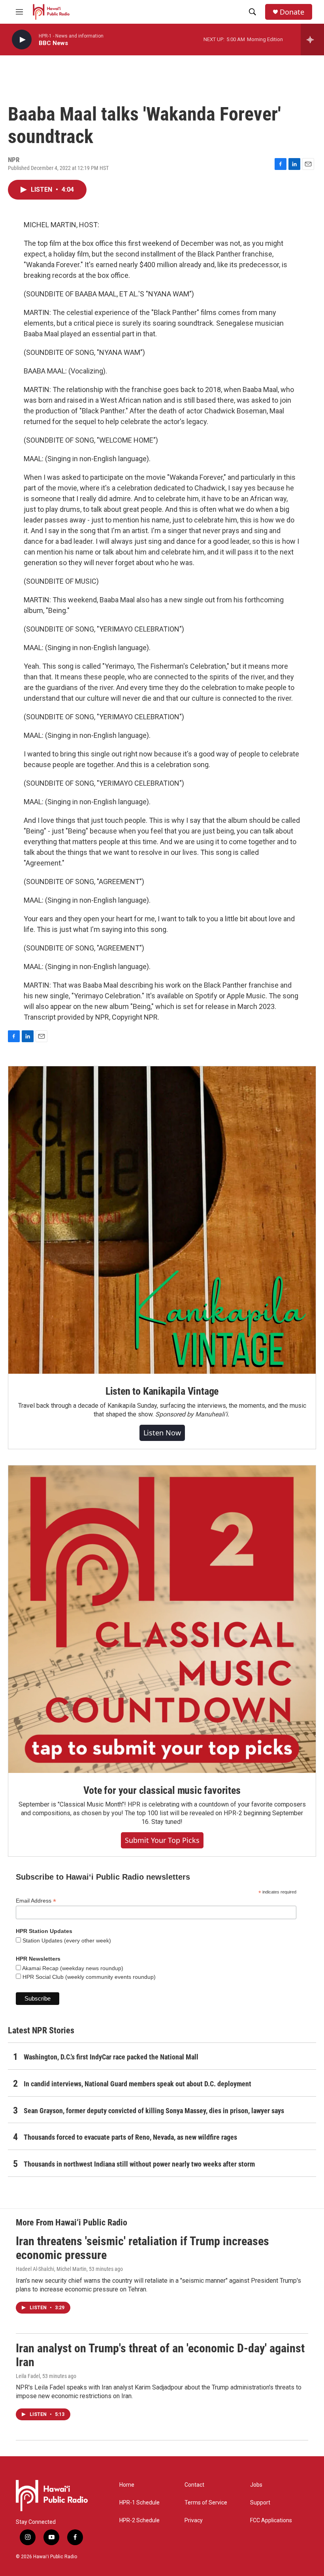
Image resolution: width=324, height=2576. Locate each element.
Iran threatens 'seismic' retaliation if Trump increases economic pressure (142, 2248)
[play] (22, 40)
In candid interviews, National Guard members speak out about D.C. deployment (138, 2084)
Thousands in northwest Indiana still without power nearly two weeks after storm (139, 2164)
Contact (194, 2485)
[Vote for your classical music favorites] (162, 1619)
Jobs (256, 2485)
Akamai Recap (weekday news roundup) (72, 1968)
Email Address (36, 1901)
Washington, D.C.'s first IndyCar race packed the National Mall (111, 2057)
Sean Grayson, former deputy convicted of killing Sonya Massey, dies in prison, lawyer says (154, 2111)
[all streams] (312, 40)
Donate (292, 12)
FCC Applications (271, 2520)
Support (260, 2503)
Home (127, 2485)
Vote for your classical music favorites (162, 1790)
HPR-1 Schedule (139, 2503)
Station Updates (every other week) (66, 1940)
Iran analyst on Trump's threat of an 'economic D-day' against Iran (160, 2355)
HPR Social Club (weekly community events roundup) (88, 1977)
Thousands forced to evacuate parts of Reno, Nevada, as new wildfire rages (130, 2137)
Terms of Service (206, 2503)
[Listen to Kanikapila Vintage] (162, 1220)
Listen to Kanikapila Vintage (162, 1391)
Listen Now (162, 1433)
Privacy (194, 2520)
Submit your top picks (162, 1840)
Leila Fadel (28, 2376)
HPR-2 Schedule (139, 2520)
